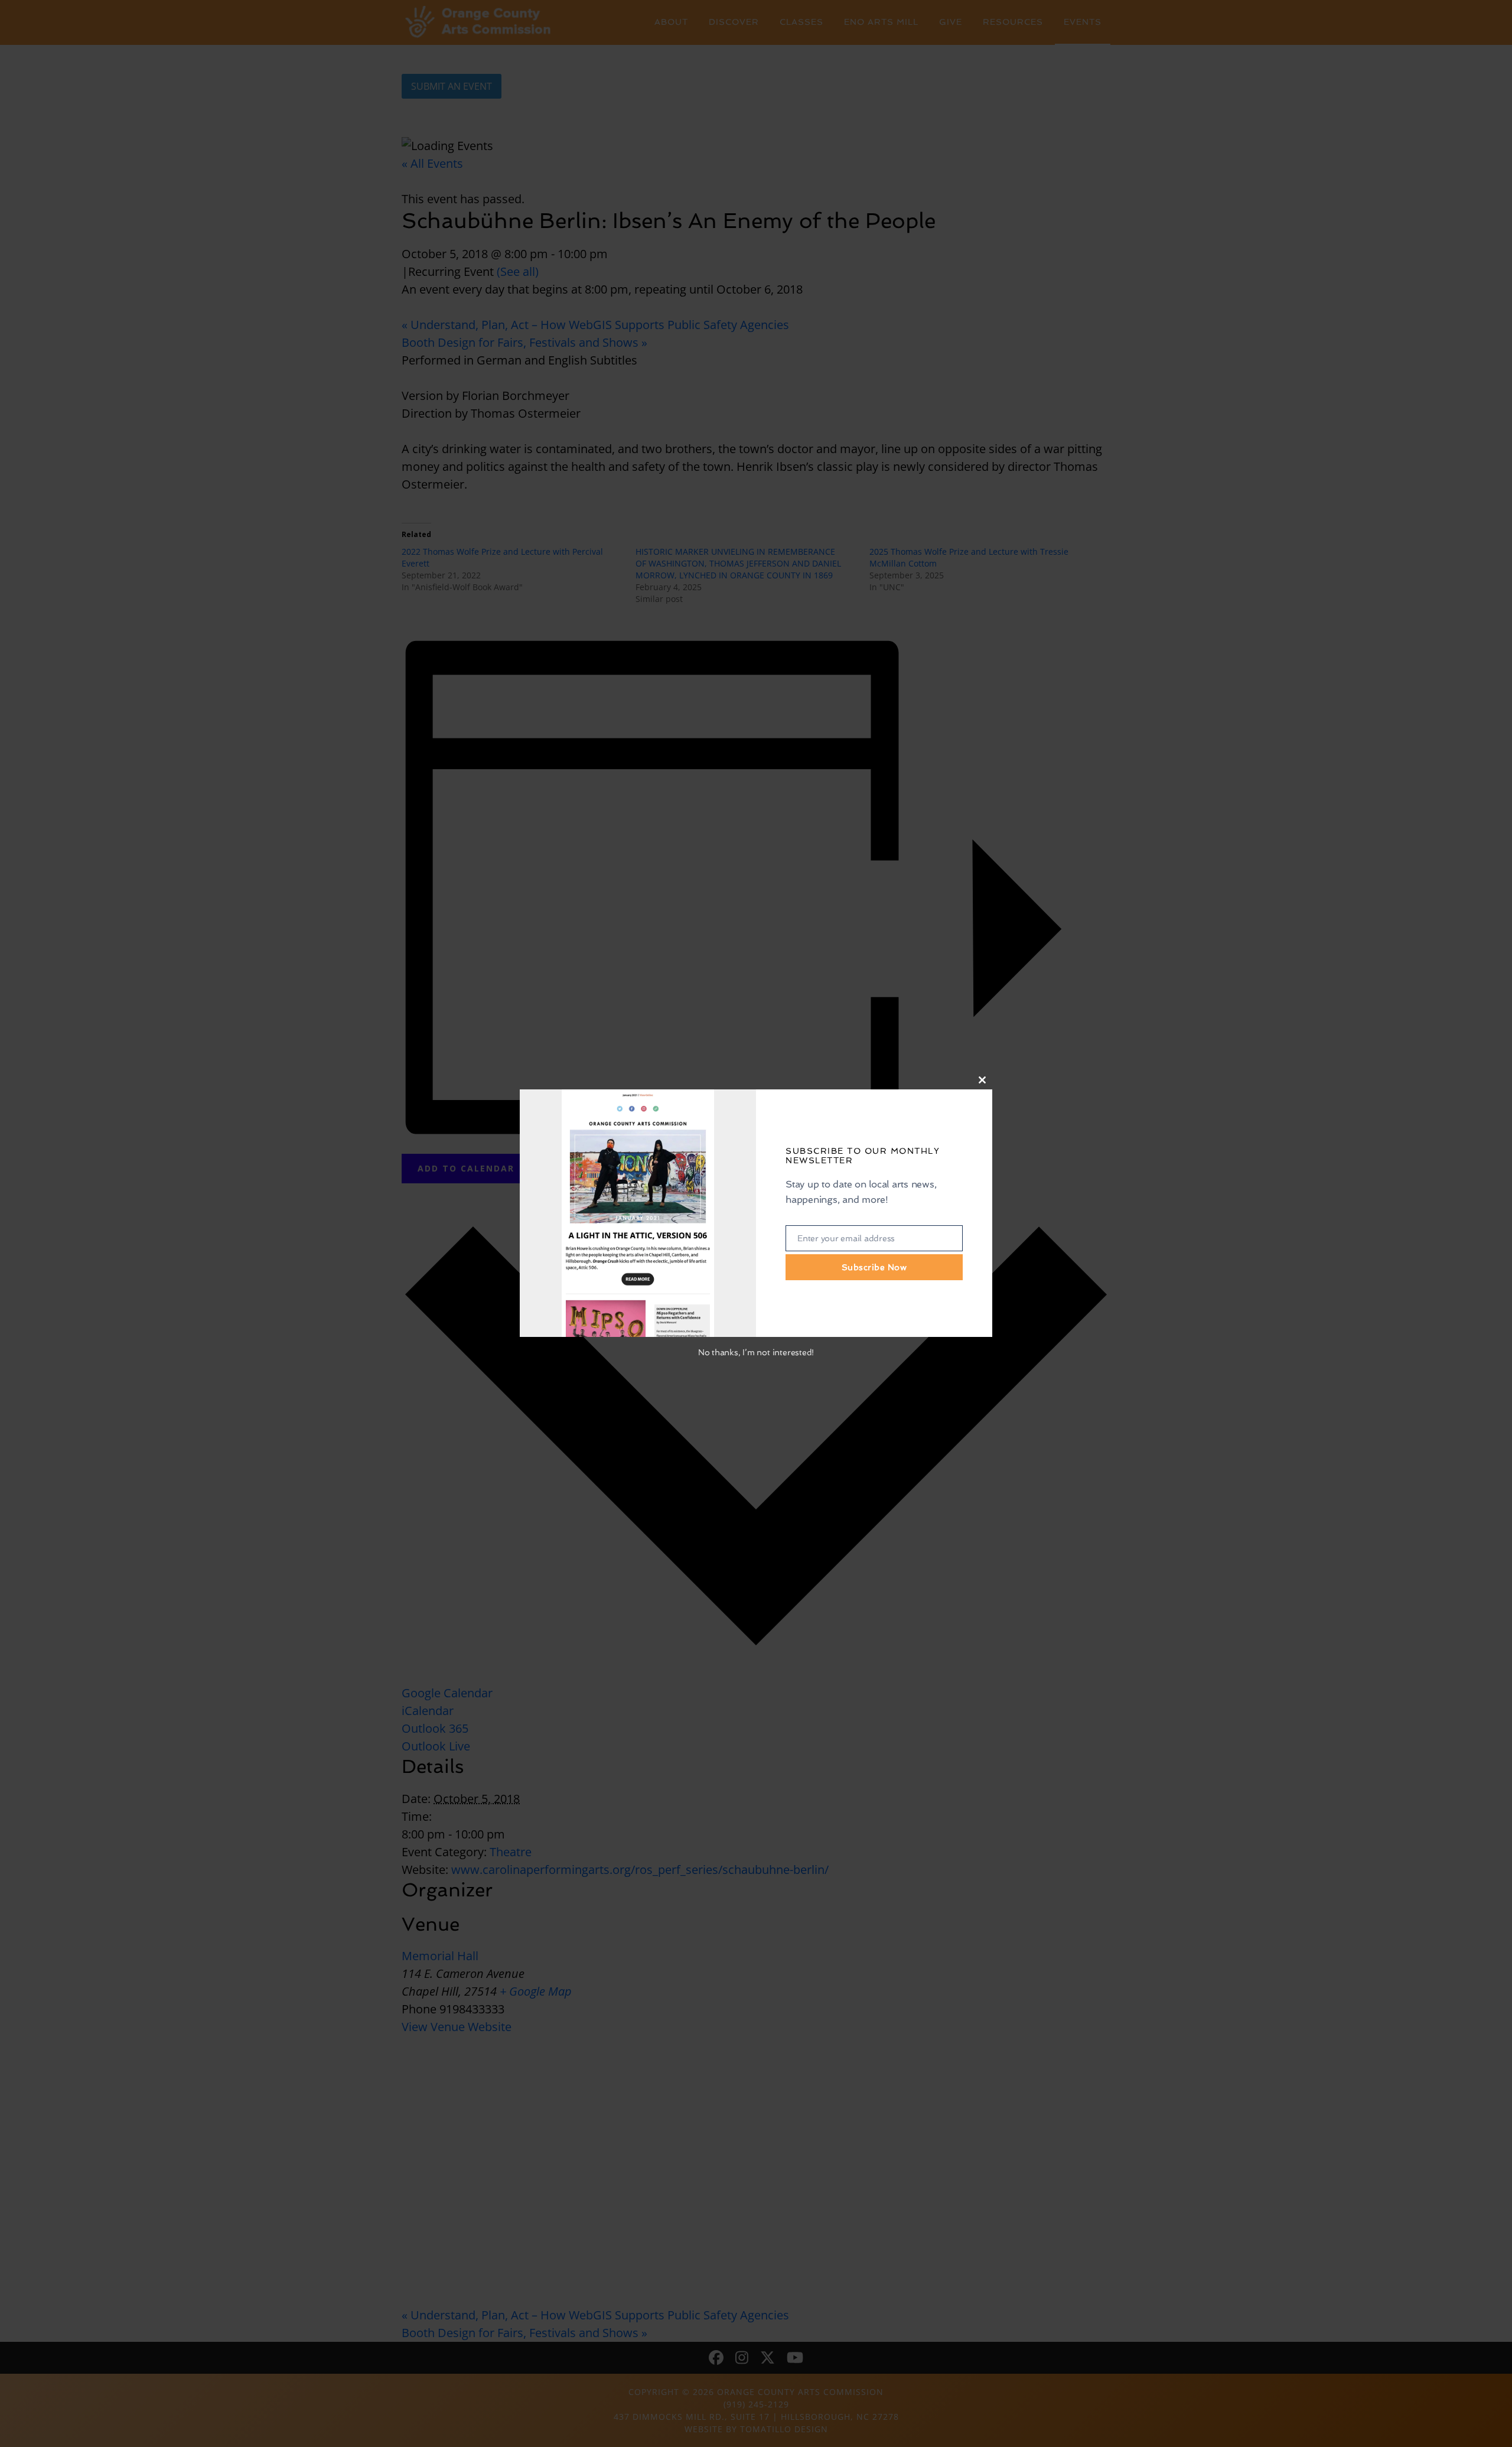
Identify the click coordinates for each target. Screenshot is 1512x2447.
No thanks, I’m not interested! (756, 1352)
